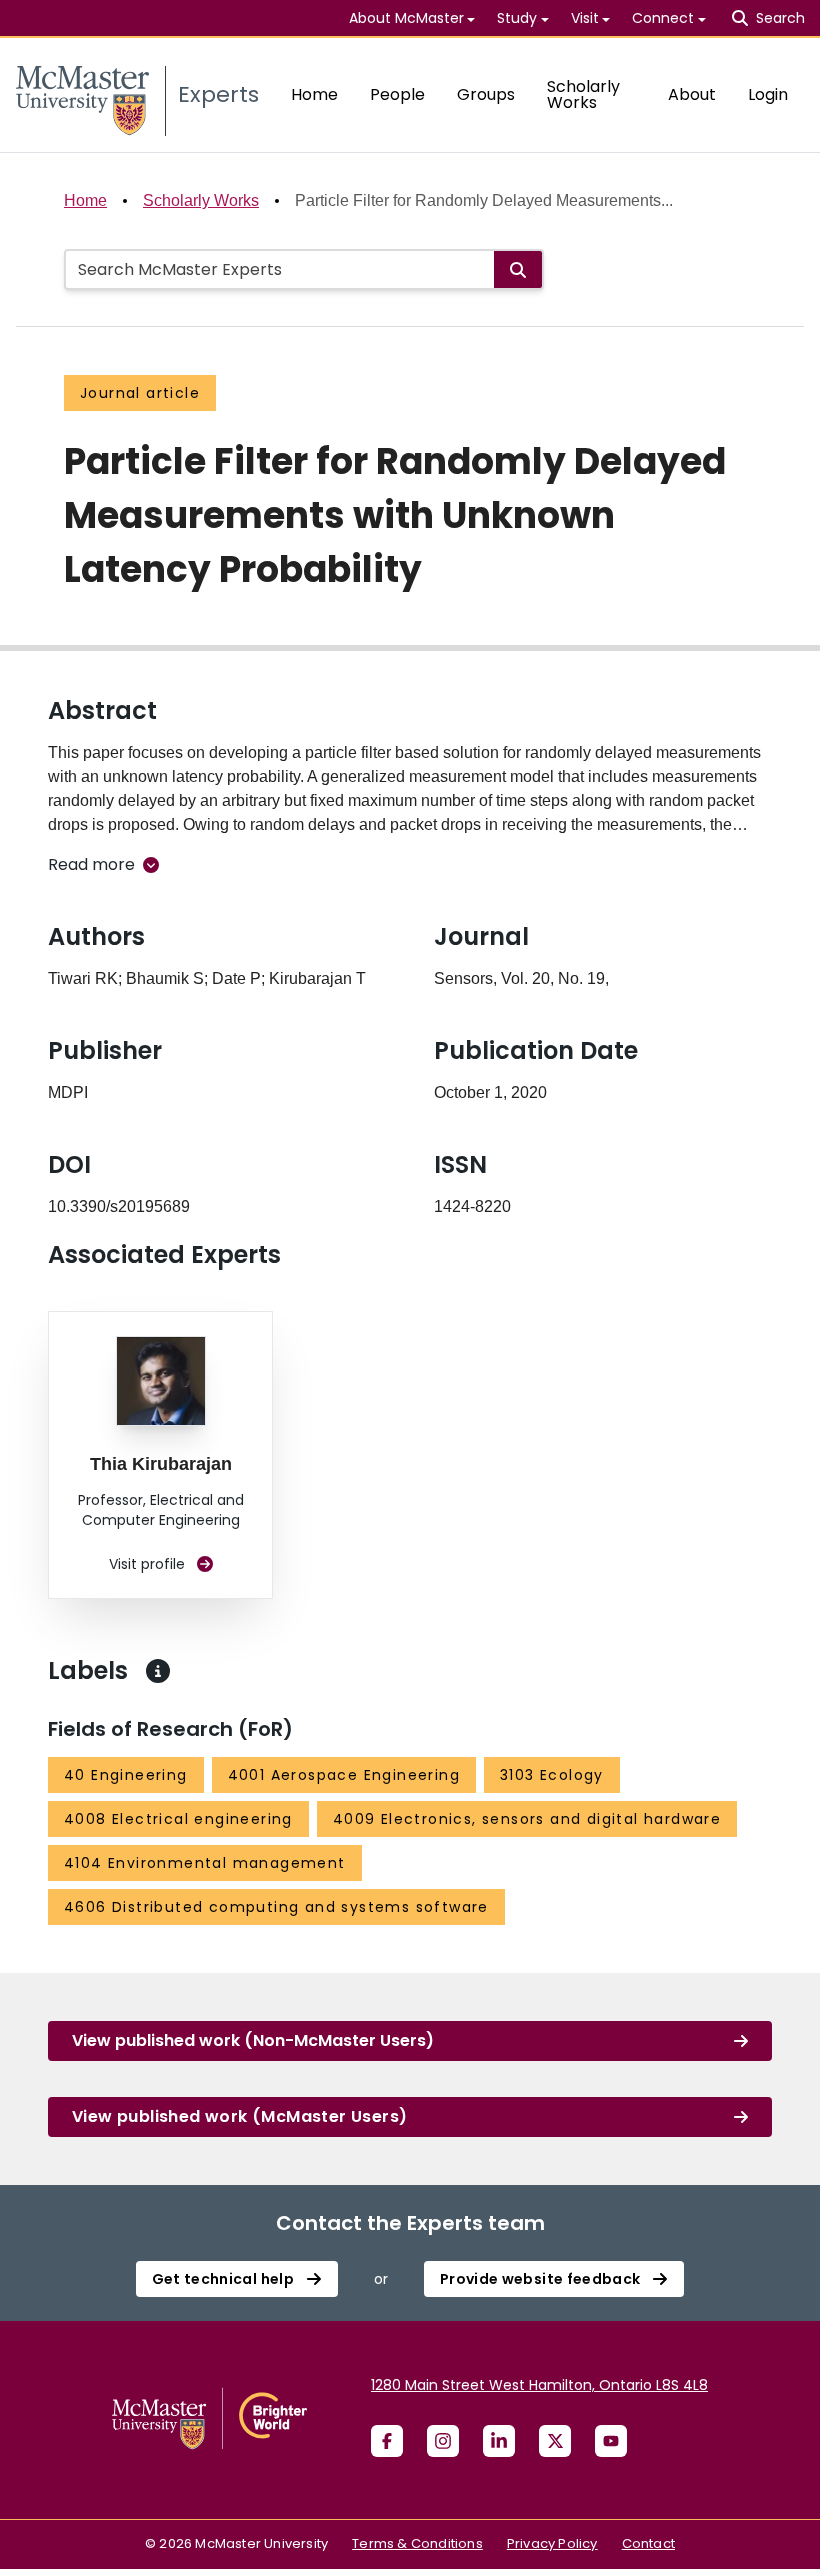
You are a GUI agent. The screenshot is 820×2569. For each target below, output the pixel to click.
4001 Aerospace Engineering (344, 1775)
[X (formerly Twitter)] (555, 2441)
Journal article (140, 393)
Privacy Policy (552, 2543)
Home (314, 94)
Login (768, 94)
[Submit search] (518, 269)
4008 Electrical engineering (178, 1819)
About (692, 94)
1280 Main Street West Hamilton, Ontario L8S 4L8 (539, 2385)
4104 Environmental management (205, 1863)
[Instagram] (443, 2441)
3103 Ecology (552, 1775)
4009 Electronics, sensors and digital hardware (527, 1819)
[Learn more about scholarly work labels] (158, 1671)
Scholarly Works (583, 94)
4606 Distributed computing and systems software (276, 1907)
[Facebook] (387, 2441)
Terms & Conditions (417, 2543)
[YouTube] (611, 2441)
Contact (648, 2543)
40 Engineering (126, 1775)
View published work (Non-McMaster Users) (253, 2040)
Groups (486, 94)
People (397, 94)
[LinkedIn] (499, 2441)
